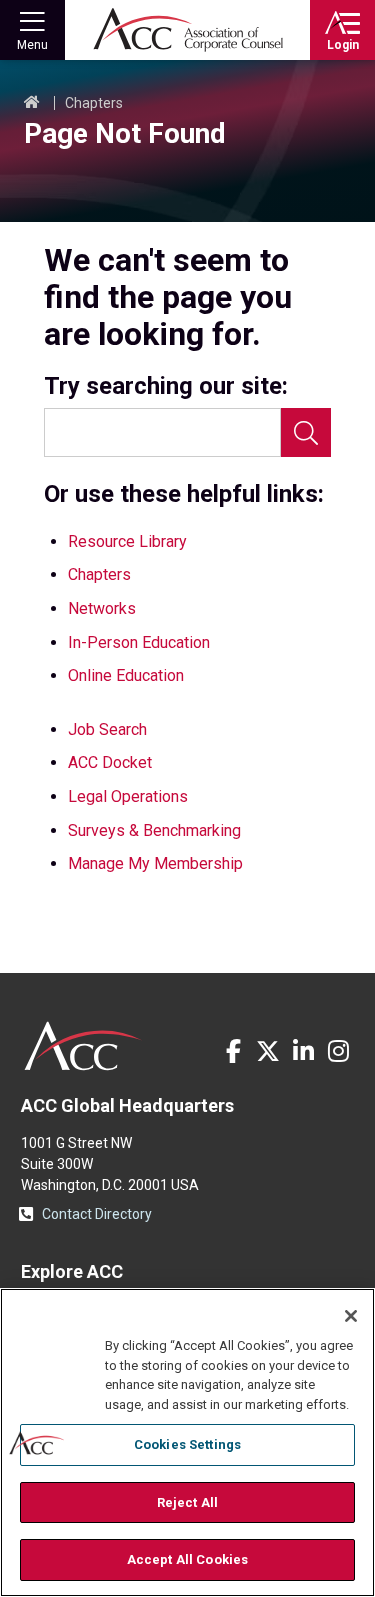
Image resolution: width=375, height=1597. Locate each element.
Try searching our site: (166, 386)
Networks (102, 608)
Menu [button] (32, 45)
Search (306, 432)
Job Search (107, 729)
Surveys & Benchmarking (154, 830)
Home (32, 103)
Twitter (268, 1051)
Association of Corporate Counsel (188, 30)
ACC (83, 1046)
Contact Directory (97, 1214)
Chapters (94, 103)
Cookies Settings (187, 1444)
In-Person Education (139, 642)
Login (343, 45)
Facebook (233, 1051)
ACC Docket (110, 762)
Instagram (338, 1051)
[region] (187, 1442)
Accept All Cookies (187, 1559)
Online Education (126, 675)
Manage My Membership (155, 863)
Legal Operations (128, 796)
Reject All (187, 1502)
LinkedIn (303, 1051)
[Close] (351, 1316)
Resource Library (127, 541)
